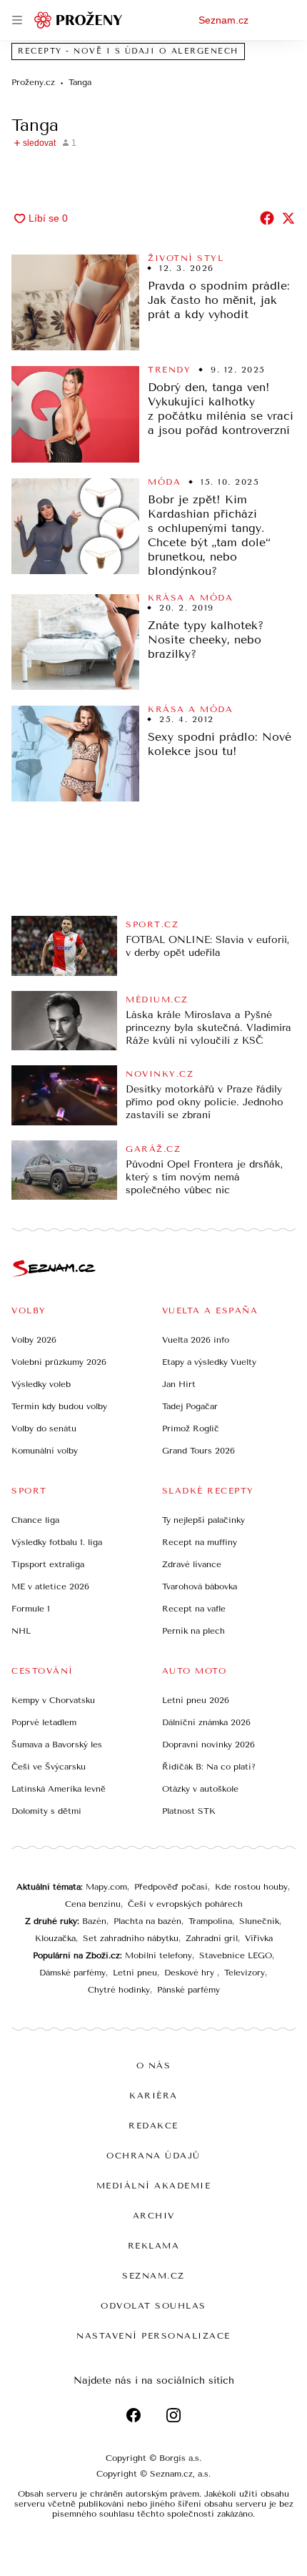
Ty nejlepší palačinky (203, 1520)
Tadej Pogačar (190, 1406)
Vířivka (259, 1938)
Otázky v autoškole (200, 1789)
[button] (75, 302)
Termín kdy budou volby (59, 1406)
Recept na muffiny (200, 1542)
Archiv (154, 2216)
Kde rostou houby (251, 1887)
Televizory (245, 1973)
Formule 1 (31, 1609)
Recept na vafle (194, 1609)
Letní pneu (135, 1973)
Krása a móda (190, 598)
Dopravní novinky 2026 (208, 1745)
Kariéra (153, 2096)
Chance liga (35, 1520)
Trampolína (210, 1921)
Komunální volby (45, 1451)
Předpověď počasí (171, 1887)
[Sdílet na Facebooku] (267, 218)
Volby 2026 (34, 1340)
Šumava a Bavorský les (57, 1745)
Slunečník (259, 1921)
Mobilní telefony (158, 1955)
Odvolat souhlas (153, 2306)
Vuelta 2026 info (196, 1340)
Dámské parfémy (72, 1973)
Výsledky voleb (41, 1384)
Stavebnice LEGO (236, 1955)
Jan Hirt (179, 1384)
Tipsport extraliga (48, 1564)
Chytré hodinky (119, 1990)
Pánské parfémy (188, 1990)
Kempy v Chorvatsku (53, 1700)
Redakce (153, 2126)
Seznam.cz (223, 20)
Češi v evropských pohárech (185, 1904)
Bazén (94, 1921)
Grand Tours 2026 (198, 1451)
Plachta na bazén (147, 1921)
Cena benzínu (93, 1904)
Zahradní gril (212, 1938)
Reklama (154, 2246)
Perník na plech (193, 1631)
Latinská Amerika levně (59, 1789)
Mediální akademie (154, 2186)
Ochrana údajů (153, 2156)
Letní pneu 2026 (196, 1700)
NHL (21, 1631)
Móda (164, 482)
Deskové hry (191, 1973)
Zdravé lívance (192, 1564)
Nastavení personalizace (153, 2336)
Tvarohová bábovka (200, 1586)
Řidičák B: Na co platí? (209, 1767)
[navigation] (17, 20)
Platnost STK (189, 1811)
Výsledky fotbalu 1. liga (57, 1542)
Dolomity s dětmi (46, 1811)
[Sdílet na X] (288, 218)
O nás (154, 2066)
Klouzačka (55, 1938)
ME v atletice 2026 (50, 1586)
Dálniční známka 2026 (206, 1722)
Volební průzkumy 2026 (59, 1362)
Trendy (169, 370)
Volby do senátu (44, 1428)
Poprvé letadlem (44, 1722)
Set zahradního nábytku (131, 1938)
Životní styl (186, 258)
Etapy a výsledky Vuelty (209, 1362)
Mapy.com (106, 1887)
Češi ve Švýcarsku (49, 1767)
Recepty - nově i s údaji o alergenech (128, 51)
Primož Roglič (191, 1428)
